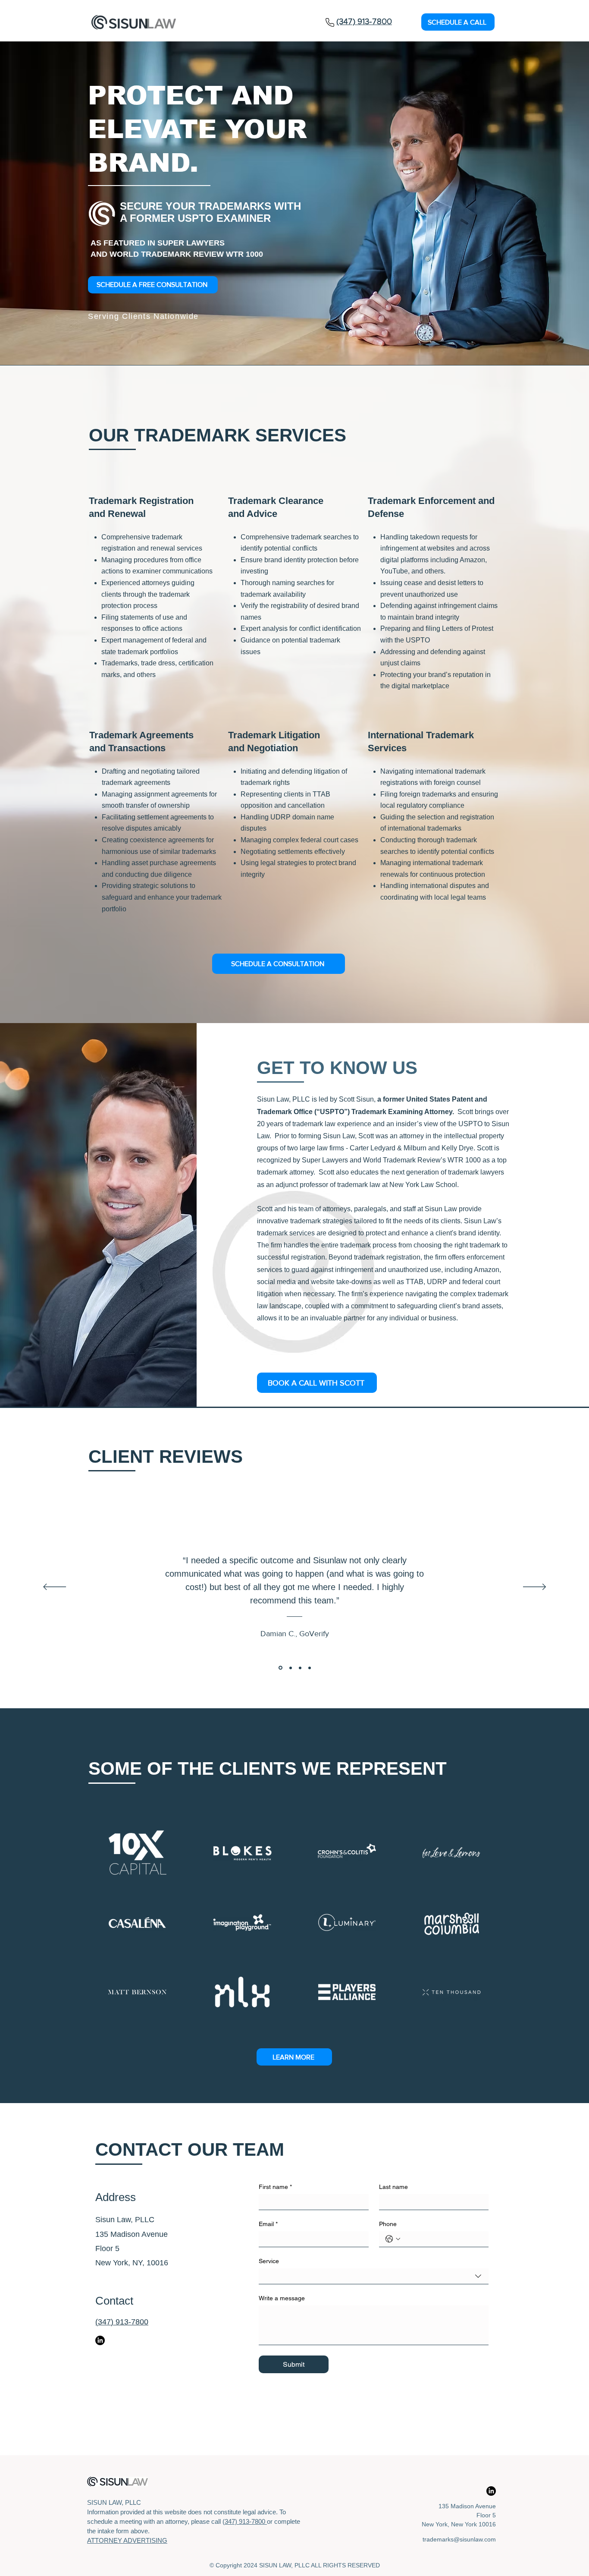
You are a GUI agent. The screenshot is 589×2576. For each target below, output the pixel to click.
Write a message (282, 2298)
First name (275, 2187)
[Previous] (55, 1587)
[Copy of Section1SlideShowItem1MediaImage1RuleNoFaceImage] (290, 1668)
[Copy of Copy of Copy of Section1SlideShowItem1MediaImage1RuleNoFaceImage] (310, 1668)
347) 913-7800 (246, 2521)
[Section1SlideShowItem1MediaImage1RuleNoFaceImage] (280, 1668)
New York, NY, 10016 (132, 2263)
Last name (393, 2187)
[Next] (534, 1587)
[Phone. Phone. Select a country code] (393, 2239)
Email (268, 2224)
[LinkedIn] (100, 2340)
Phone (388, 2224)
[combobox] (374, 2276)
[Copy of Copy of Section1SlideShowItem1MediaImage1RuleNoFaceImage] (300, 1668)
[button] (458, 22)
